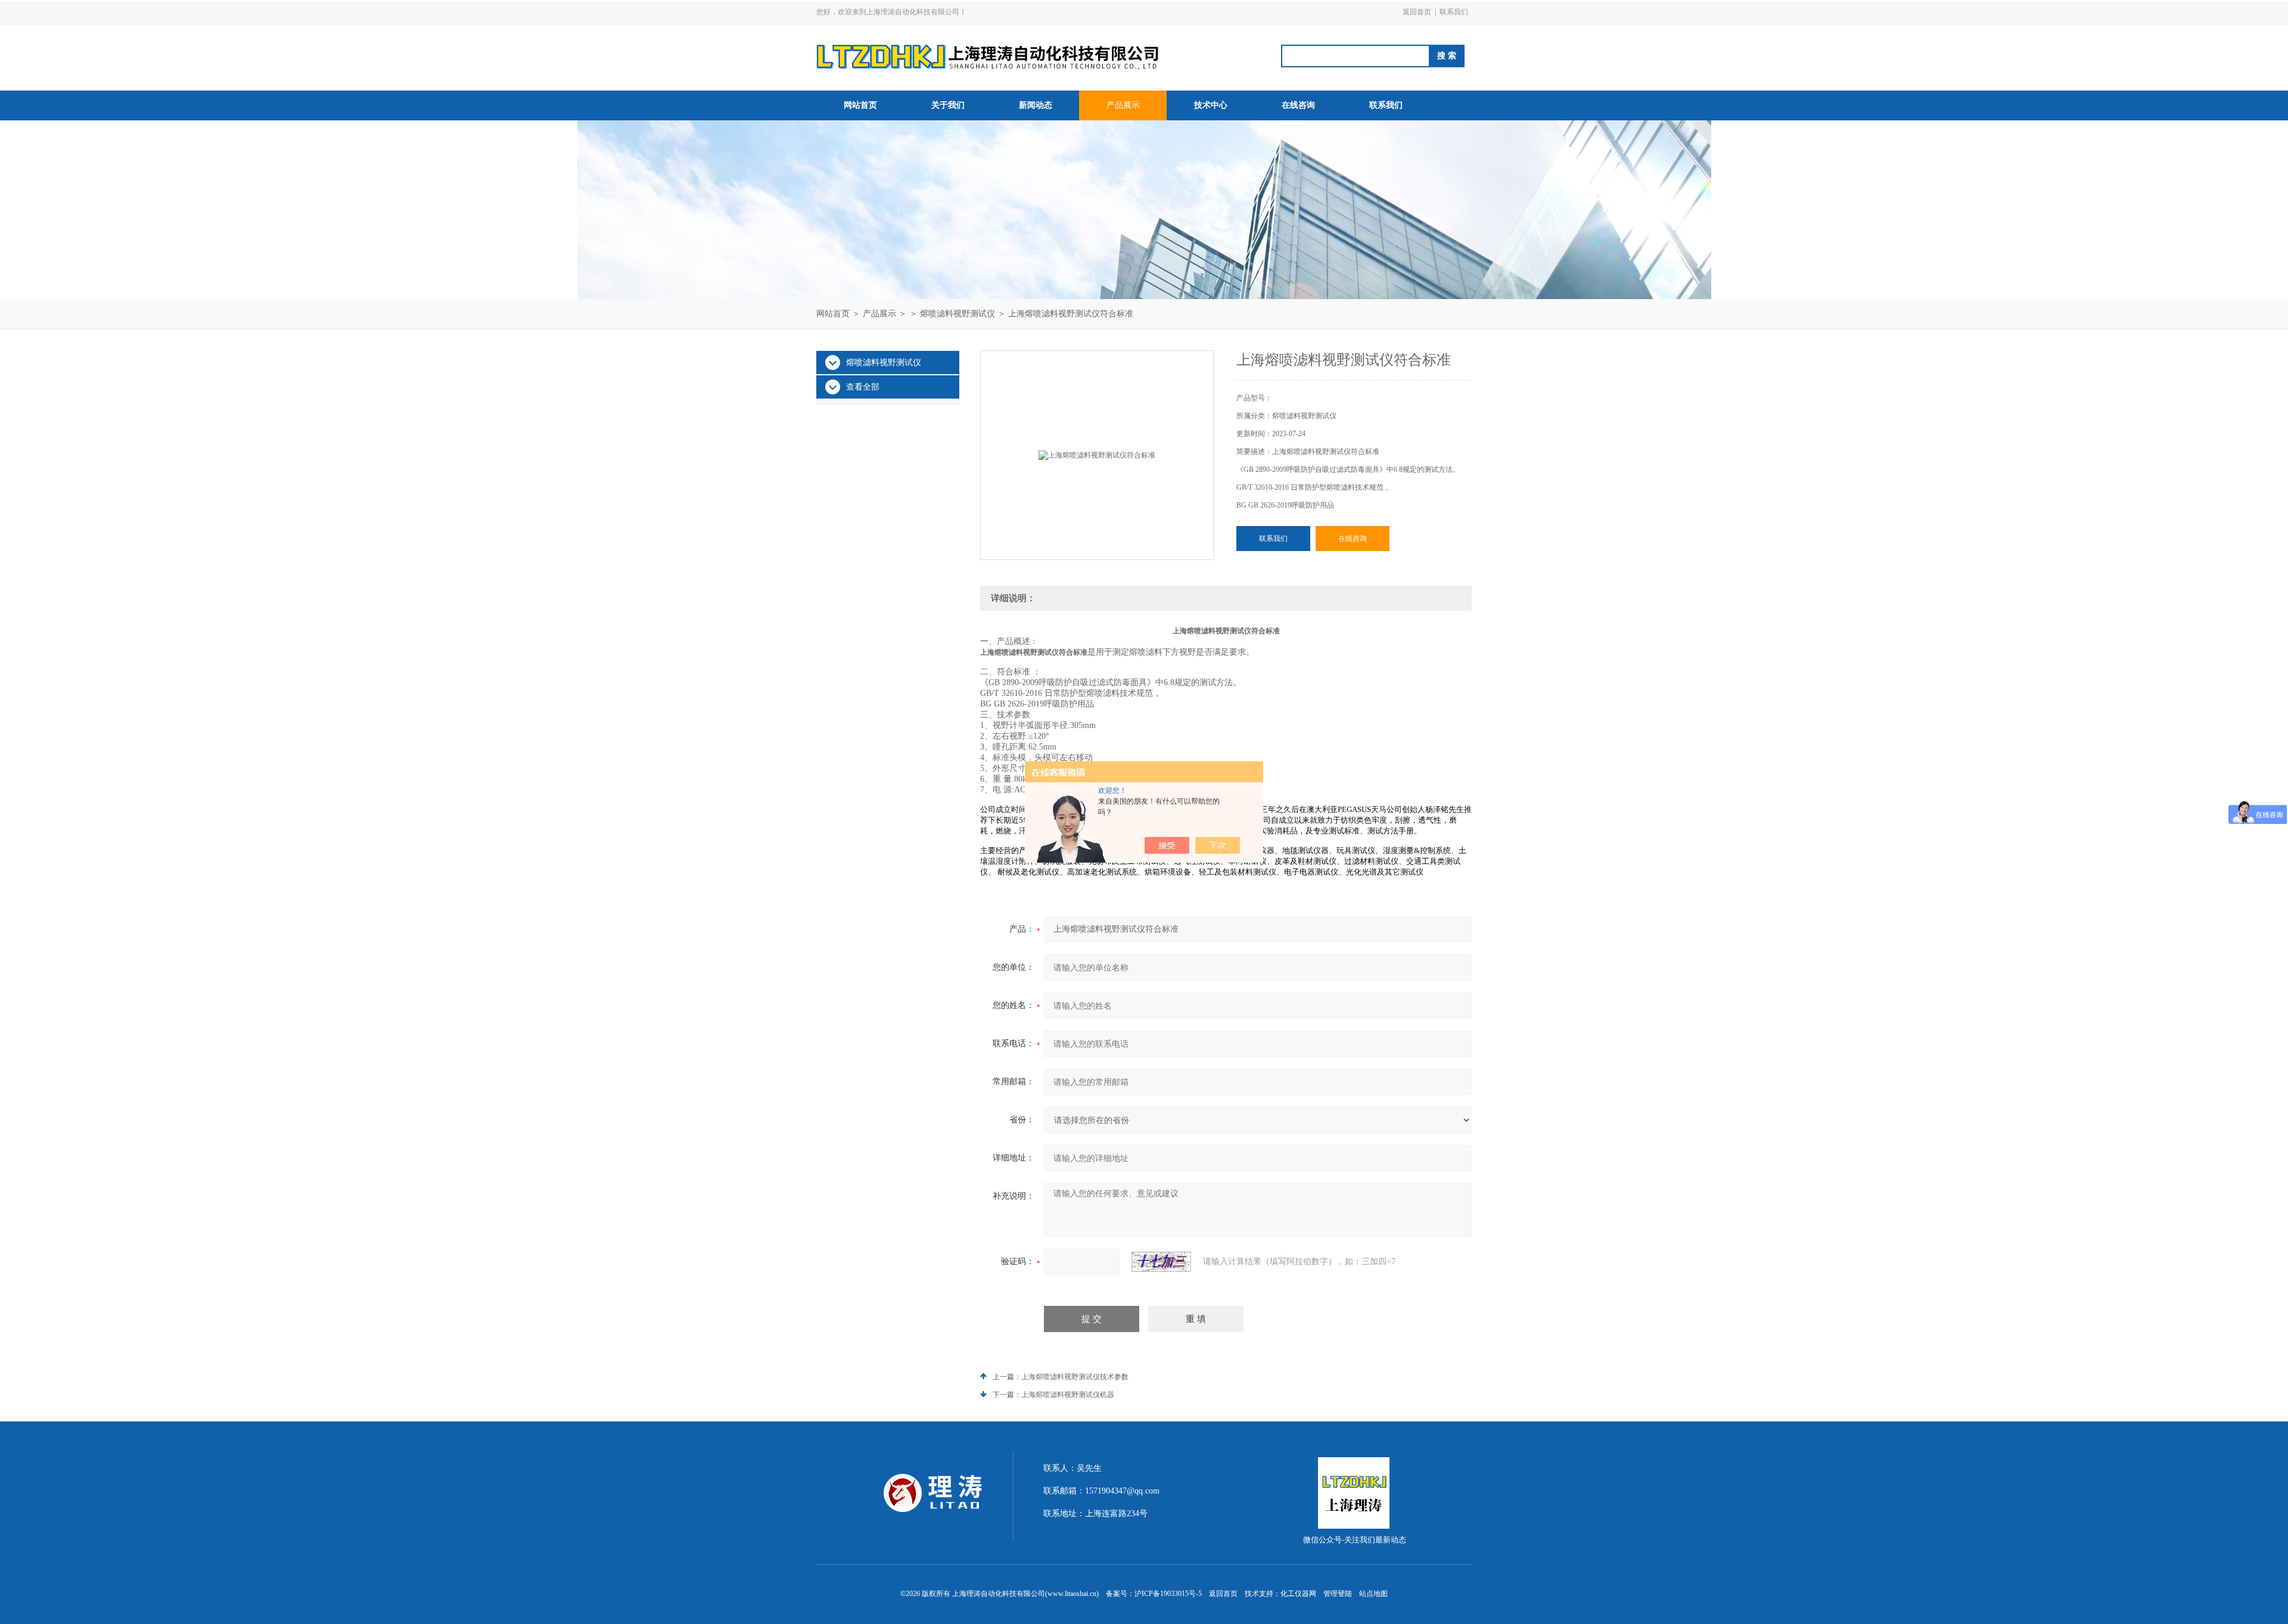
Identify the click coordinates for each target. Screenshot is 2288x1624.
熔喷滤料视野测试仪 (958, 314)
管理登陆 (1338, 1594)
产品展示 (1123, 105)
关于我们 (948, 105)
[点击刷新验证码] (1161, 1262)
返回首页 (1417, 12)
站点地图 (1373, 1594)
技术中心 (1211, 105)
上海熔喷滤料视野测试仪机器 (1068, 1395)
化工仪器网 (1298, 1594)
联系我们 (1454, 12)
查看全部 (863, 387)
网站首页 (860, 105)
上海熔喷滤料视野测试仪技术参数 (1075, 1377)
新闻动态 (1036, 105)
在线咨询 (1298, 105)
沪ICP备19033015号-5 (1168, 1594)
